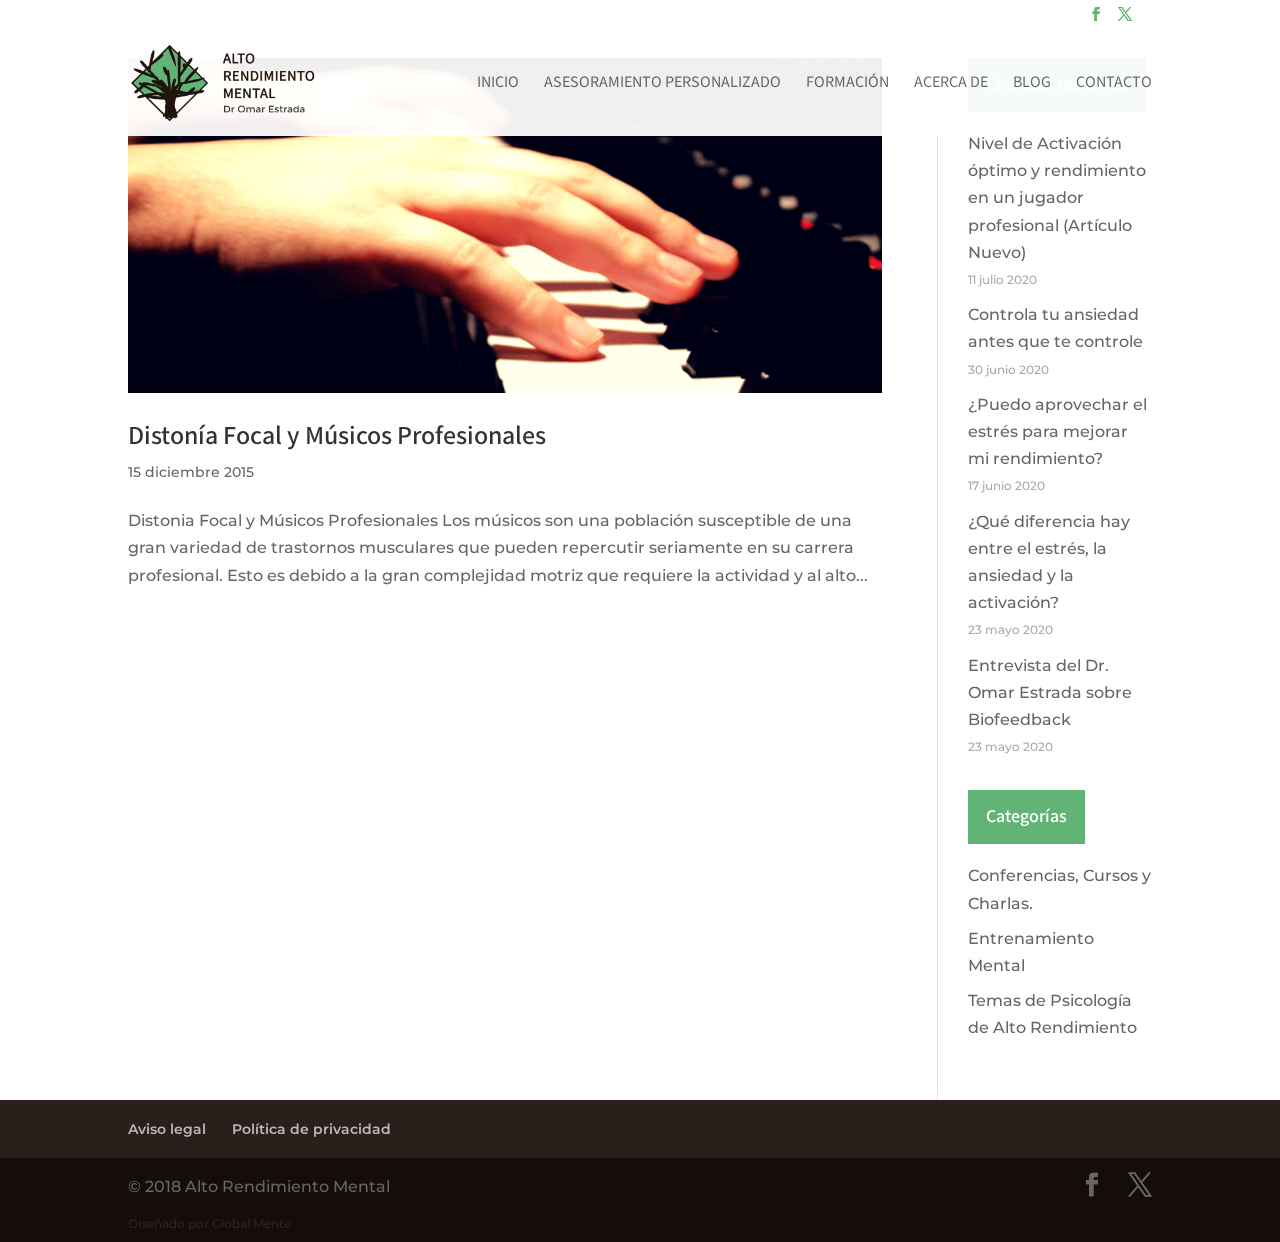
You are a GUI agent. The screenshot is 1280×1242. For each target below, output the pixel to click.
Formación (847, 84)
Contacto (1114, 84)
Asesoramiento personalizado (662, 84)
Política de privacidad (311, 1129)
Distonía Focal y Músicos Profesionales (337, 436)
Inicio (498, 84)
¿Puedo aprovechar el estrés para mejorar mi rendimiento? (1057, 431)
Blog (1032, 84)
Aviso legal (167, 1129)
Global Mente (251, 1223)
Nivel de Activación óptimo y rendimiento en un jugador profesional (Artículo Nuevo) (1057, 198)
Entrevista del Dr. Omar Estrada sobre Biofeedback (1050, 692)
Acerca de (951, 84)
